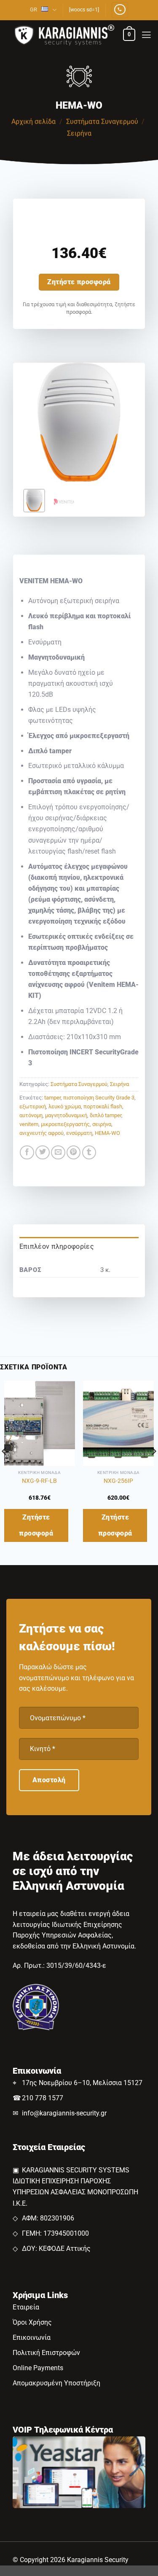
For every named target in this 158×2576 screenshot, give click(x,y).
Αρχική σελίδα (33, 122)
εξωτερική (33, 1106)
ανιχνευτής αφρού (42, 1133)
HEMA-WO (107, 1133)
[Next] (126, 423)
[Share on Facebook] (27, 1153)
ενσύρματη (79, 1133)
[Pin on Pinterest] (74, 1153)
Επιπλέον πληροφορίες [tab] (57, 1246)
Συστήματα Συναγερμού (102, 122)
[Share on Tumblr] (89, 1153)
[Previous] (32, 423)
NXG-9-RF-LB (39, 1481)
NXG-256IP (118, 1481)
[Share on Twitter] (43, 1153)
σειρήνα (102, 1124)
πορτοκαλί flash (103, 1106)
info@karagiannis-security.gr (64, 2113)
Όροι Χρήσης (32, 2322)
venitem (29, 1124)
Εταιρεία (26, 2307)
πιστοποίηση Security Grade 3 (99, 1098)
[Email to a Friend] (58, 1153)
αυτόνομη (31, 1115)
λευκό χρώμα (65, 1106)
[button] (129, 35)
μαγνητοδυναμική (66, 1115)
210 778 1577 (43, 2098)
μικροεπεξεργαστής (65, 1124)
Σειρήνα (79, 133)
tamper (52, 1098)
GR (33, 9)
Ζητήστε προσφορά (79, 282)
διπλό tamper (106, 1115)
